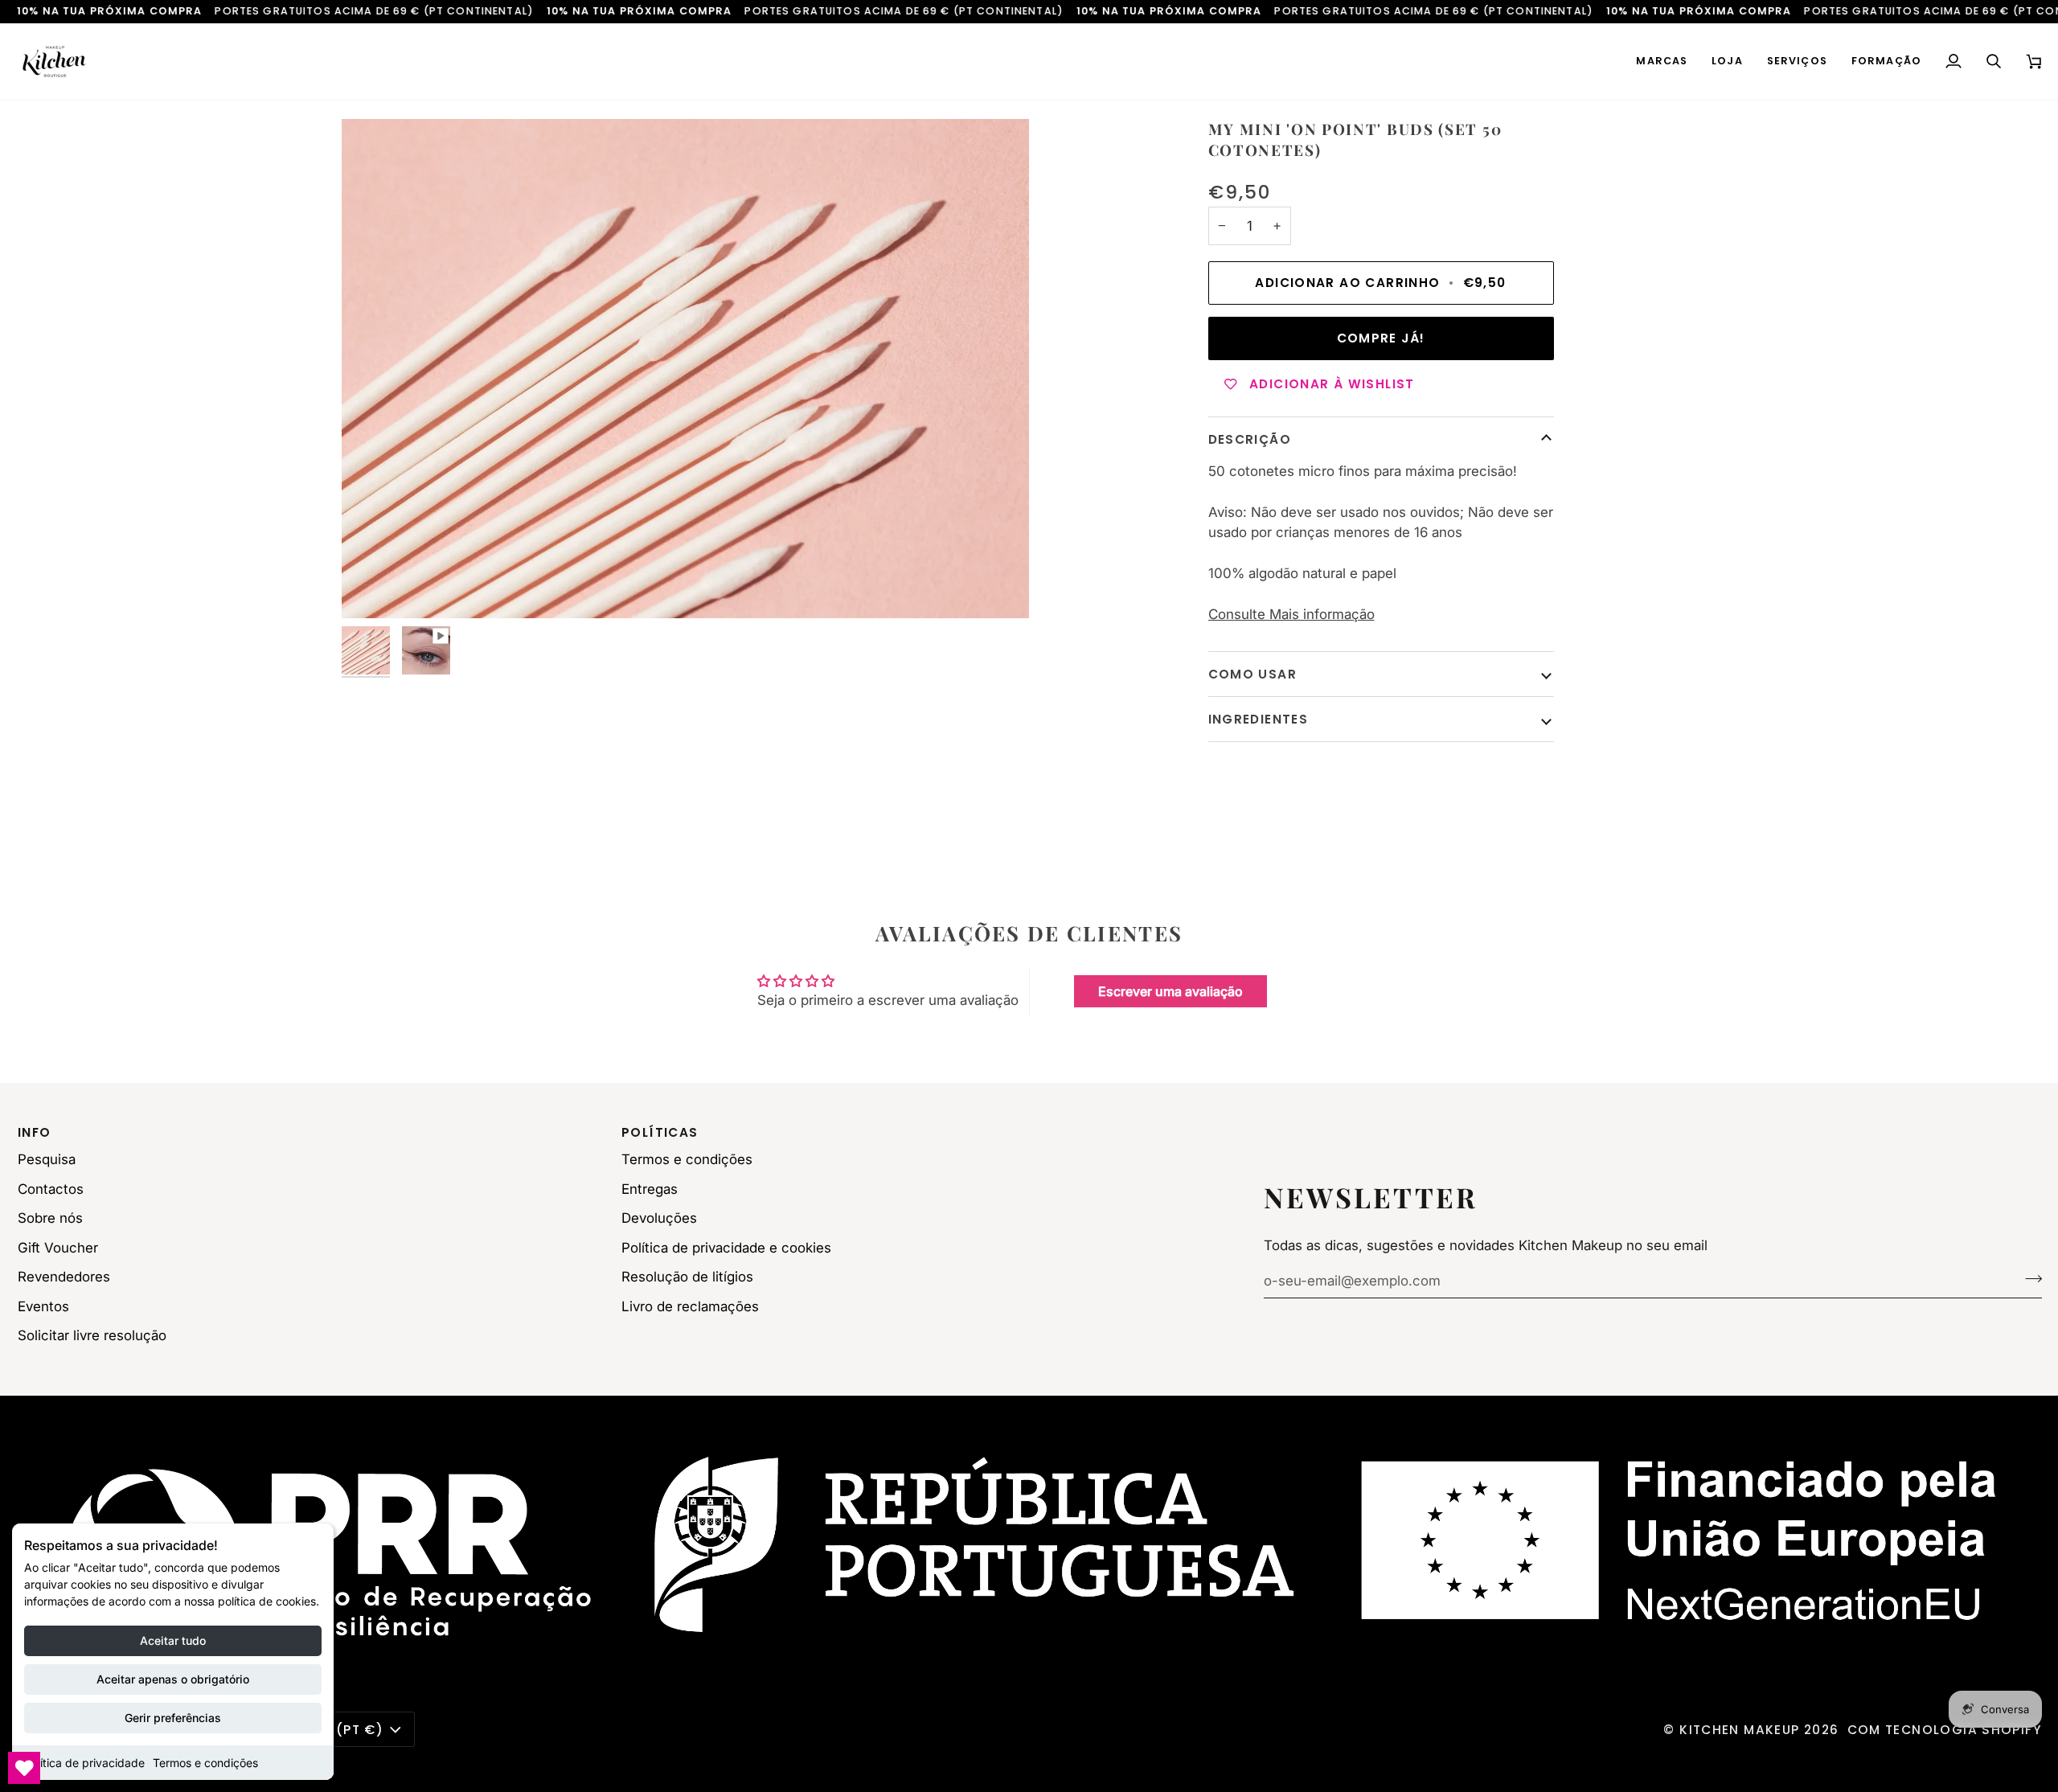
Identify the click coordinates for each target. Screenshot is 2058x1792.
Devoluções (659, 1218)
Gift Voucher (58, 1248)
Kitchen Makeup (1739, 1730)
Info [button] (35, 1132)
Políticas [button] (660, 1132)
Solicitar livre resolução (92, 1335)
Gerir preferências (173, 1718)
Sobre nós (50, 1218)
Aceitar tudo (173, 1640)
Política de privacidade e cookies (726, 1248)
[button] (1662, 62)
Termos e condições (205, 1763)
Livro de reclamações (690, 1306)
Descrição (1250, 439)
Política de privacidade (84, 1763)
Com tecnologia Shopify (1945, 1730)
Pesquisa (47, 1159)
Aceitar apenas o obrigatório (173, 1679)
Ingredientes (1259, 719)
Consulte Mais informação (1291, 614)
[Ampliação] (372, 588)
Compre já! (1381, 338)
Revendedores (64, 1277)
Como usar (1252, 674)
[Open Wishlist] (24, 1768)
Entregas (650, 1189)
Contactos (51, 1189)
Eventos (43, 1306)
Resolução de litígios (687, 1277)
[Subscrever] (2029, 1278)
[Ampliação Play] (685, 369)
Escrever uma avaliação (1170, 991)
